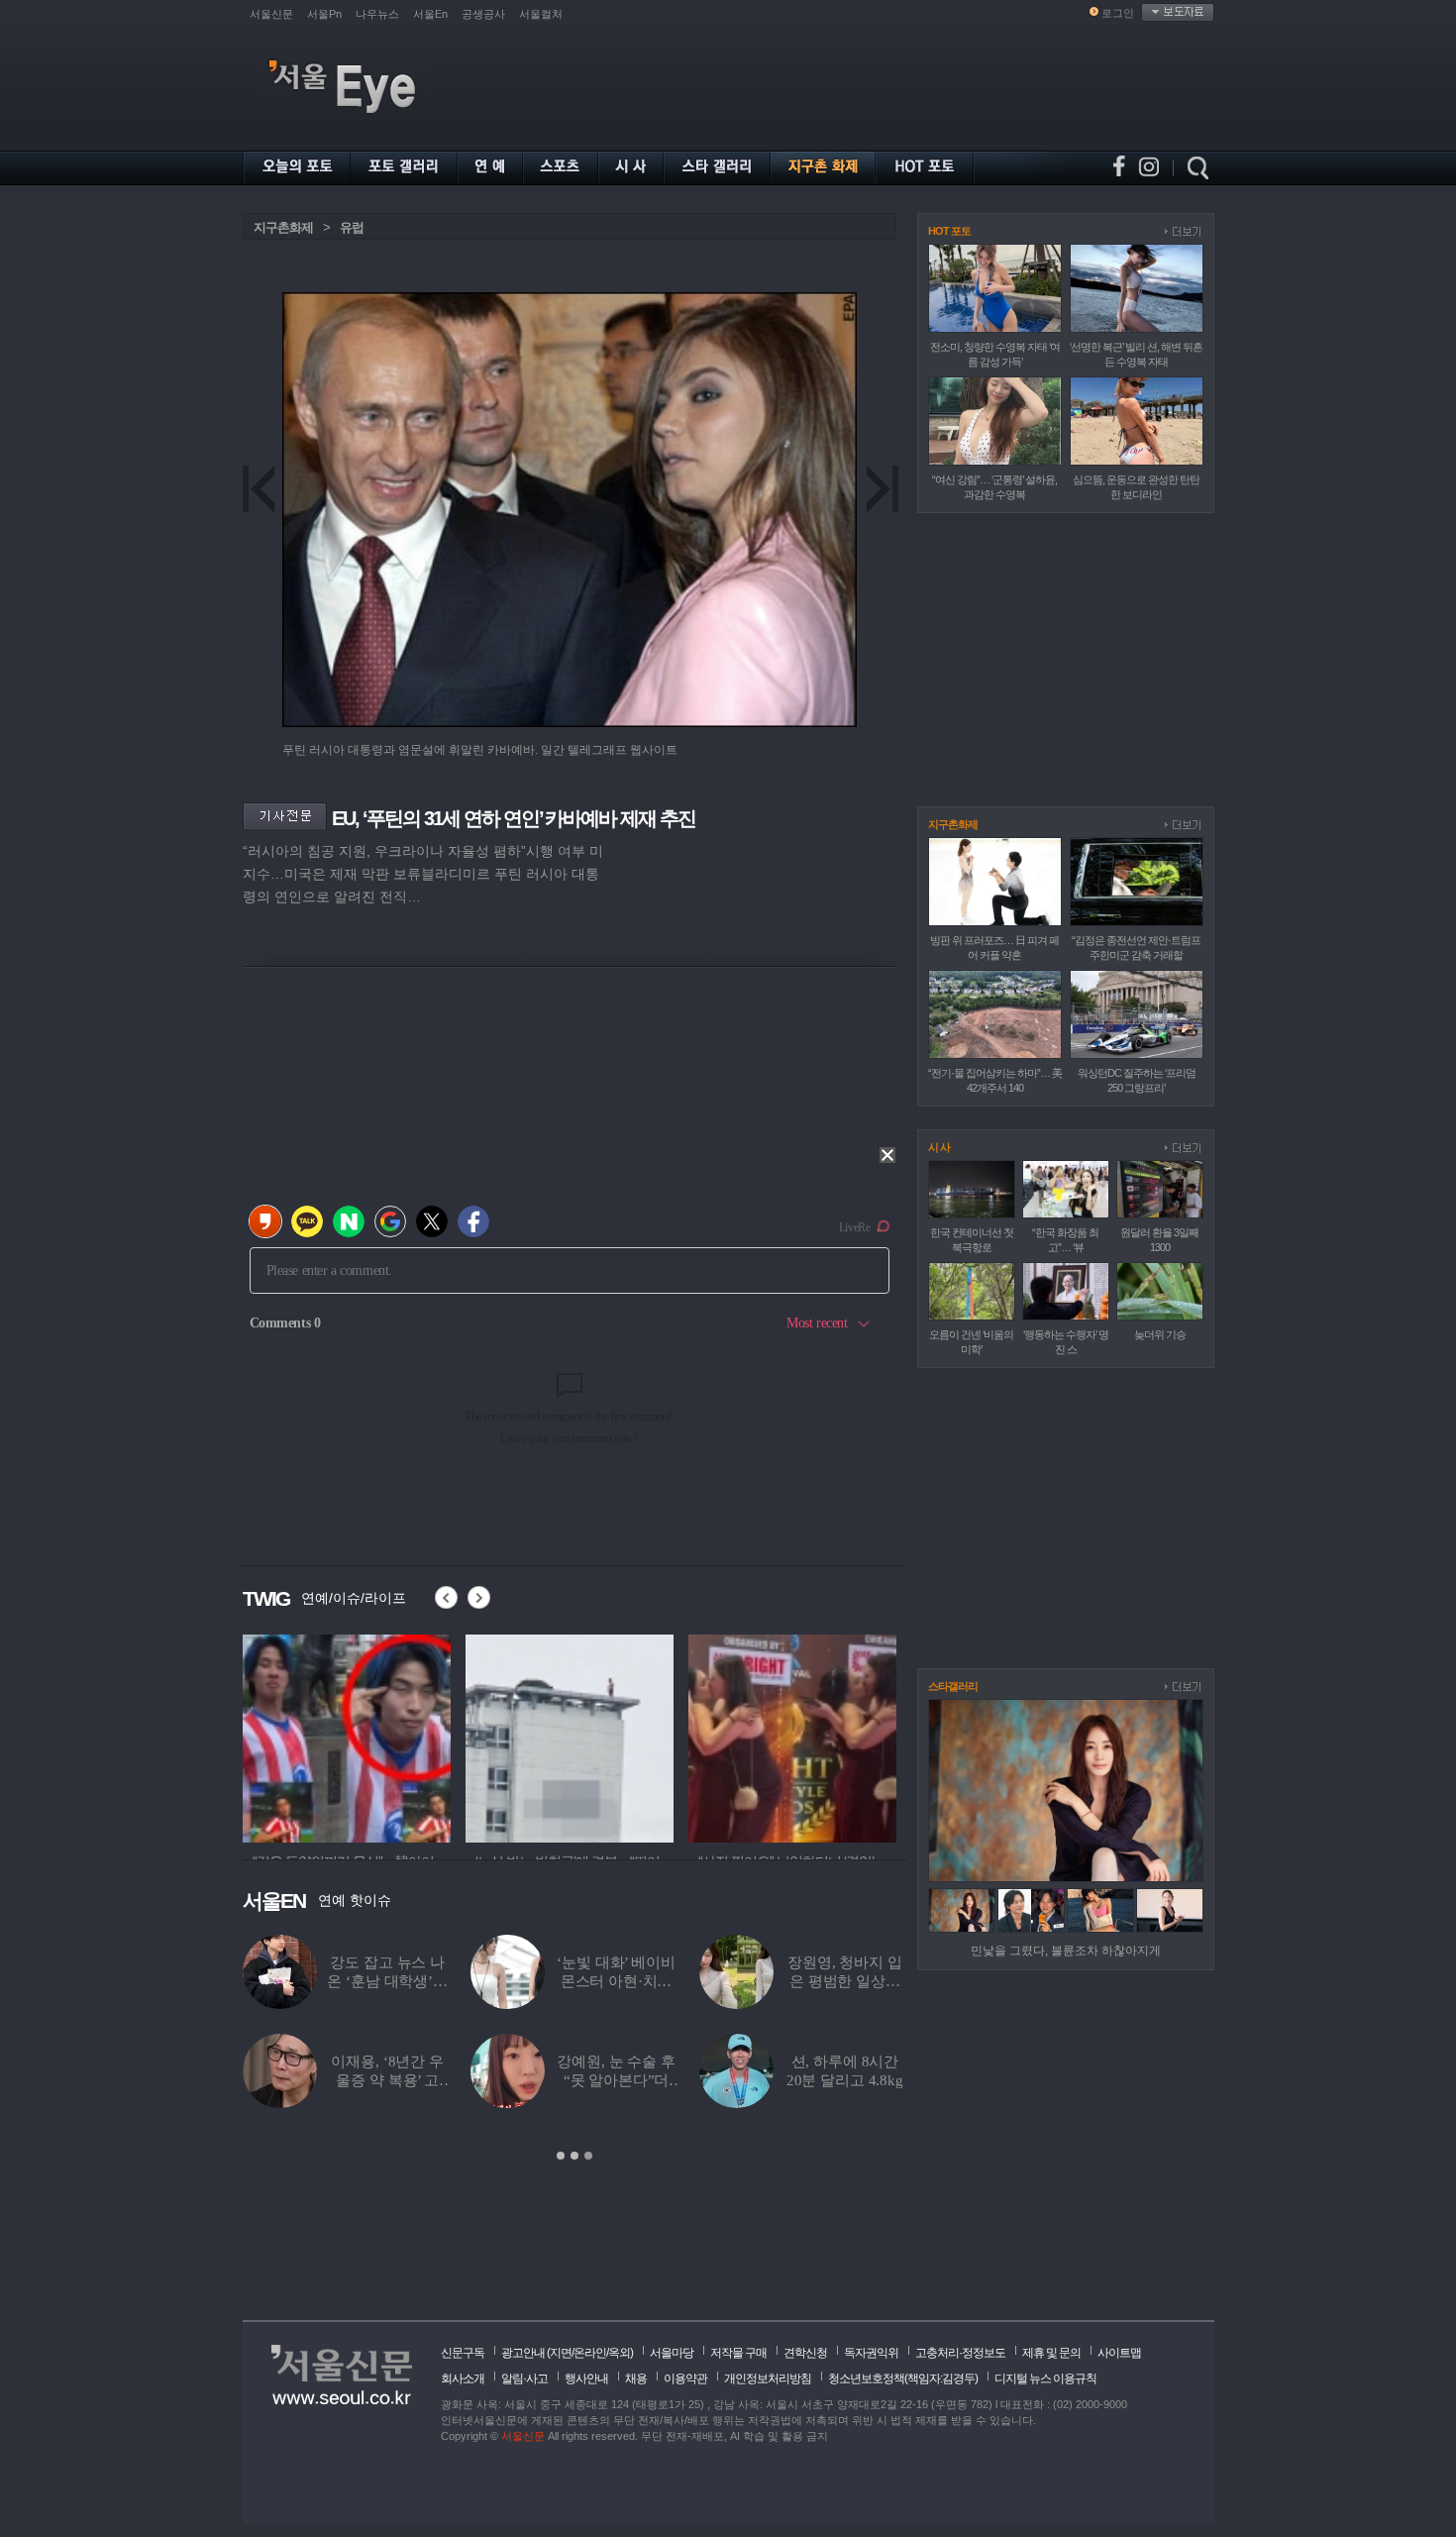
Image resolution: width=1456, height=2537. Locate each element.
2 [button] (574, 2156)
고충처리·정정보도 (960, 2353)
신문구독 (463, 2353)
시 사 (939, 1147)
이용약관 (685, 2378)
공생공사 (483, 14)
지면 (561, 2353)
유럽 (352, 227)
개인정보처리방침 (768, 2378)
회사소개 (463, 2378)
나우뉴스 (377, 14)
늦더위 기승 (1160, 1334)
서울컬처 (541, 14)
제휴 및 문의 (1051, 2353)
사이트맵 (1119, 2353)
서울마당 (672, 2353)
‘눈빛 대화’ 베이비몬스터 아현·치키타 (616, 1981)
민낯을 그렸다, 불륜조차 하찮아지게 (1066, 1951)
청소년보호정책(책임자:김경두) (903, 2378)
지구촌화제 (283, 227)
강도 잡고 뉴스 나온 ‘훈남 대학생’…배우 (387, 1981)
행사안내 (586, 2378)
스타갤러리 (953, 1686)
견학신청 (805, 2353)
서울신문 (271, 14)
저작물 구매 (738, 2353)
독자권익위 (871, 2353)
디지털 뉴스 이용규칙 (1045, 2378)
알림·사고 (524, 2378)
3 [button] (588, 2156)
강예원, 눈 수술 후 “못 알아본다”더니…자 (616, 2080)
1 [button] (561, 2156)
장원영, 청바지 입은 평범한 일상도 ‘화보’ (845, 1981)
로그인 (1118, 13)
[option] (347, 1736)
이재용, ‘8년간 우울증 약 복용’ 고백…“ (387, 2080)
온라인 (590, 2353)
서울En (430, 14)
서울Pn (324, 14)
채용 (636, 2378)
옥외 (619, 2353)
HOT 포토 (949, 231)
